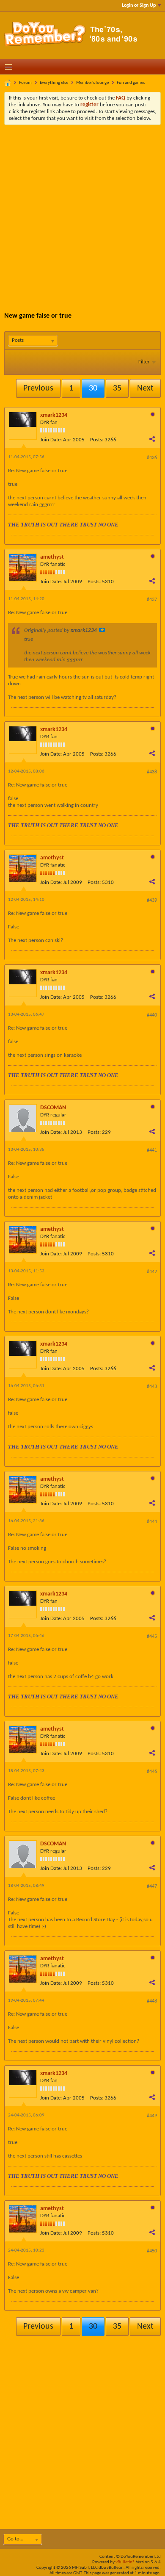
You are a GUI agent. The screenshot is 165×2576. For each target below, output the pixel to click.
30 (93, 388)
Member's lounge (92, 83)
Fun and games (131, 83)
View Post (102, 630)
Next (145, 388)
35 (117, 388)
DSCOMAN (53, 1108)
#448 (152, 2001)
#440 (152, 1015)
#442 (152, 1272)
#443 (152, 1387)
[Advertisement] (82, 212)
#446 (152, 1772)
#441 (152, 1150)
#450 (152, 2251)
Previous (38, 388)
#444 (152, 1522)
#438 (152, 772)
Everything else (54, 83)
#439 (152, 900)
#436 (152, 458)
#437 (152, 600)
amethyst (52, 557)
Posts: (97, 440)
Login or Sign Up (139, 6)
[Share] (152, 439)
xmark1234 (54, 415)
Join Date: (51, 440)
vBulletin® (125, 2562)
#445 (152, 1637)
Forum (25, 83)
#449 (152, 2116)
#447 (152, 1886)
